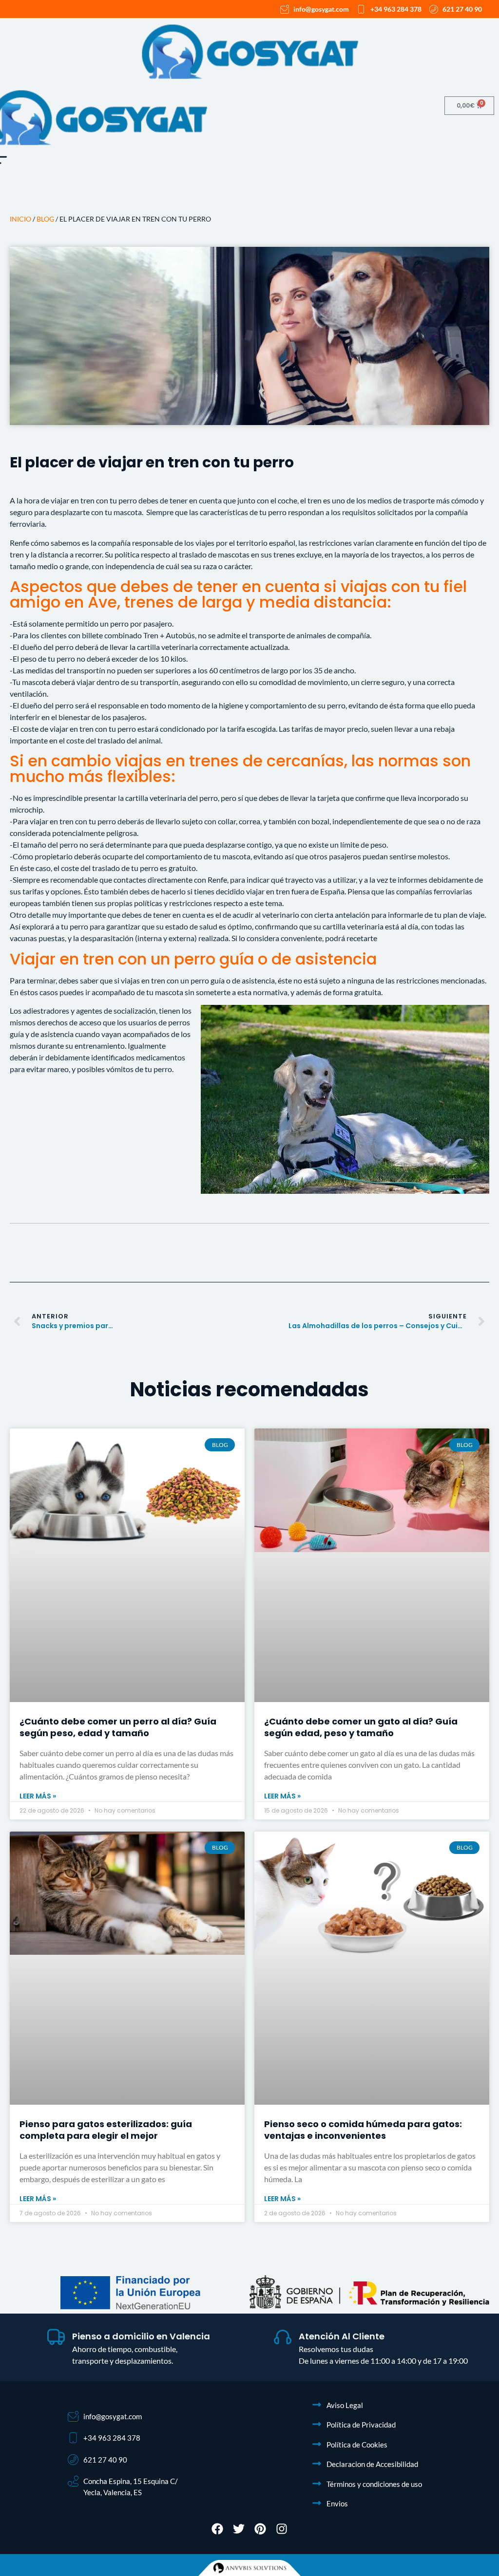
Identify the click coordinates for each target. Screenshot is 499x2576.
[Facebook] (217, 2529)
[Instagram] (282, 2529)
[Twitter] (239, 2529)
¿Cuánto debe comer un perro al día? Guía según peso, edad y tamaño (118, 1727)
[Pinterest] (260, 2529)
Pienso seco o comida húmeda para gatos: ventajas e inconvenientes (363, 2130)
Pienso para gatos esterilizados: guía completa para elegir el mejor (106, 2130)
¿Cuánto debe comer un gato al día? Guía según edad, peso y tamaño (361, 1727)
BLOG (45, 219)
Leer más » (38, 1796)
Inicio (20, 219)
